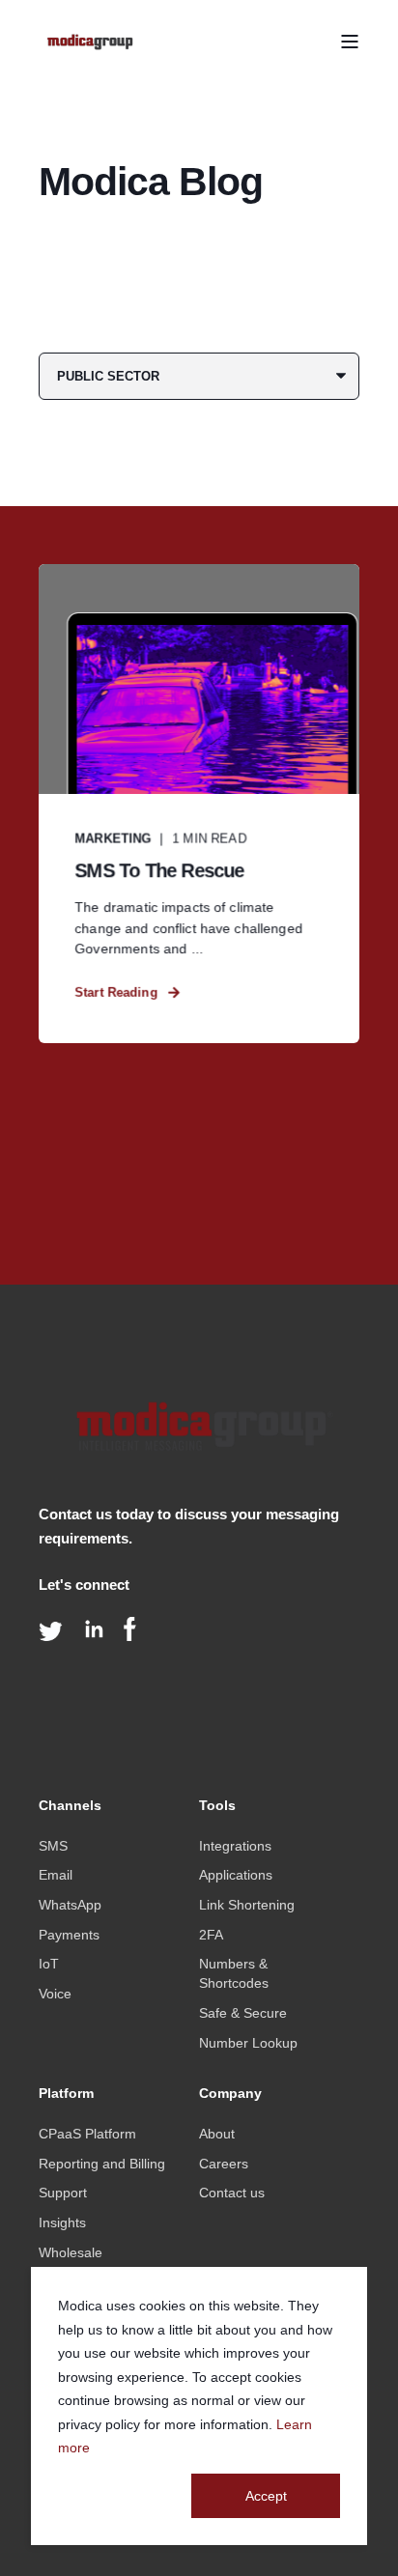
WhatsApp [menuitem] (70, 1905)
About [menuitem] (217, 2134)
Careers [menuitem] (224, 2164)
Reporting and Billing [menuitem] (102, 2164)
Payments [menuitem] (69, 1935)
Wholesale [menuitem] (71, 2252)
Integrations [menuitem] (235, 1846)
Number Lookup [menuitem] (248, 2043)
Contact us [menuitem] (232, 2193)
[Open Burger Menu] (350, 42)
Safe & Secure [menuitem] (243, 2013)
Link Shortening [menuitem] (247, 1905)
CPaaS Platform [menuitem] (87, 2134)
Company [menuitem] (230, 2094)
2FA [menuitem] (211, 1935)
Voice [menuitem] (55, 1994)
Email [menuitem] (56, 1875)
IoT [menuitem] (49, 1964)
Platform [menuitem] (66, 2094)
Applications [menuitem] (236, 1875)
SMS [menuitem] (53, 1846)
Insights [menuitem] (62, 2222)
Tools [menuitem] (217, 1806)
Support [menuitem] (63, 2193)
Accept (266, 2496)
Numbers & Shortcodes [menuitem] (234, 1973)
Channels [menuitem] (70, 1806)
